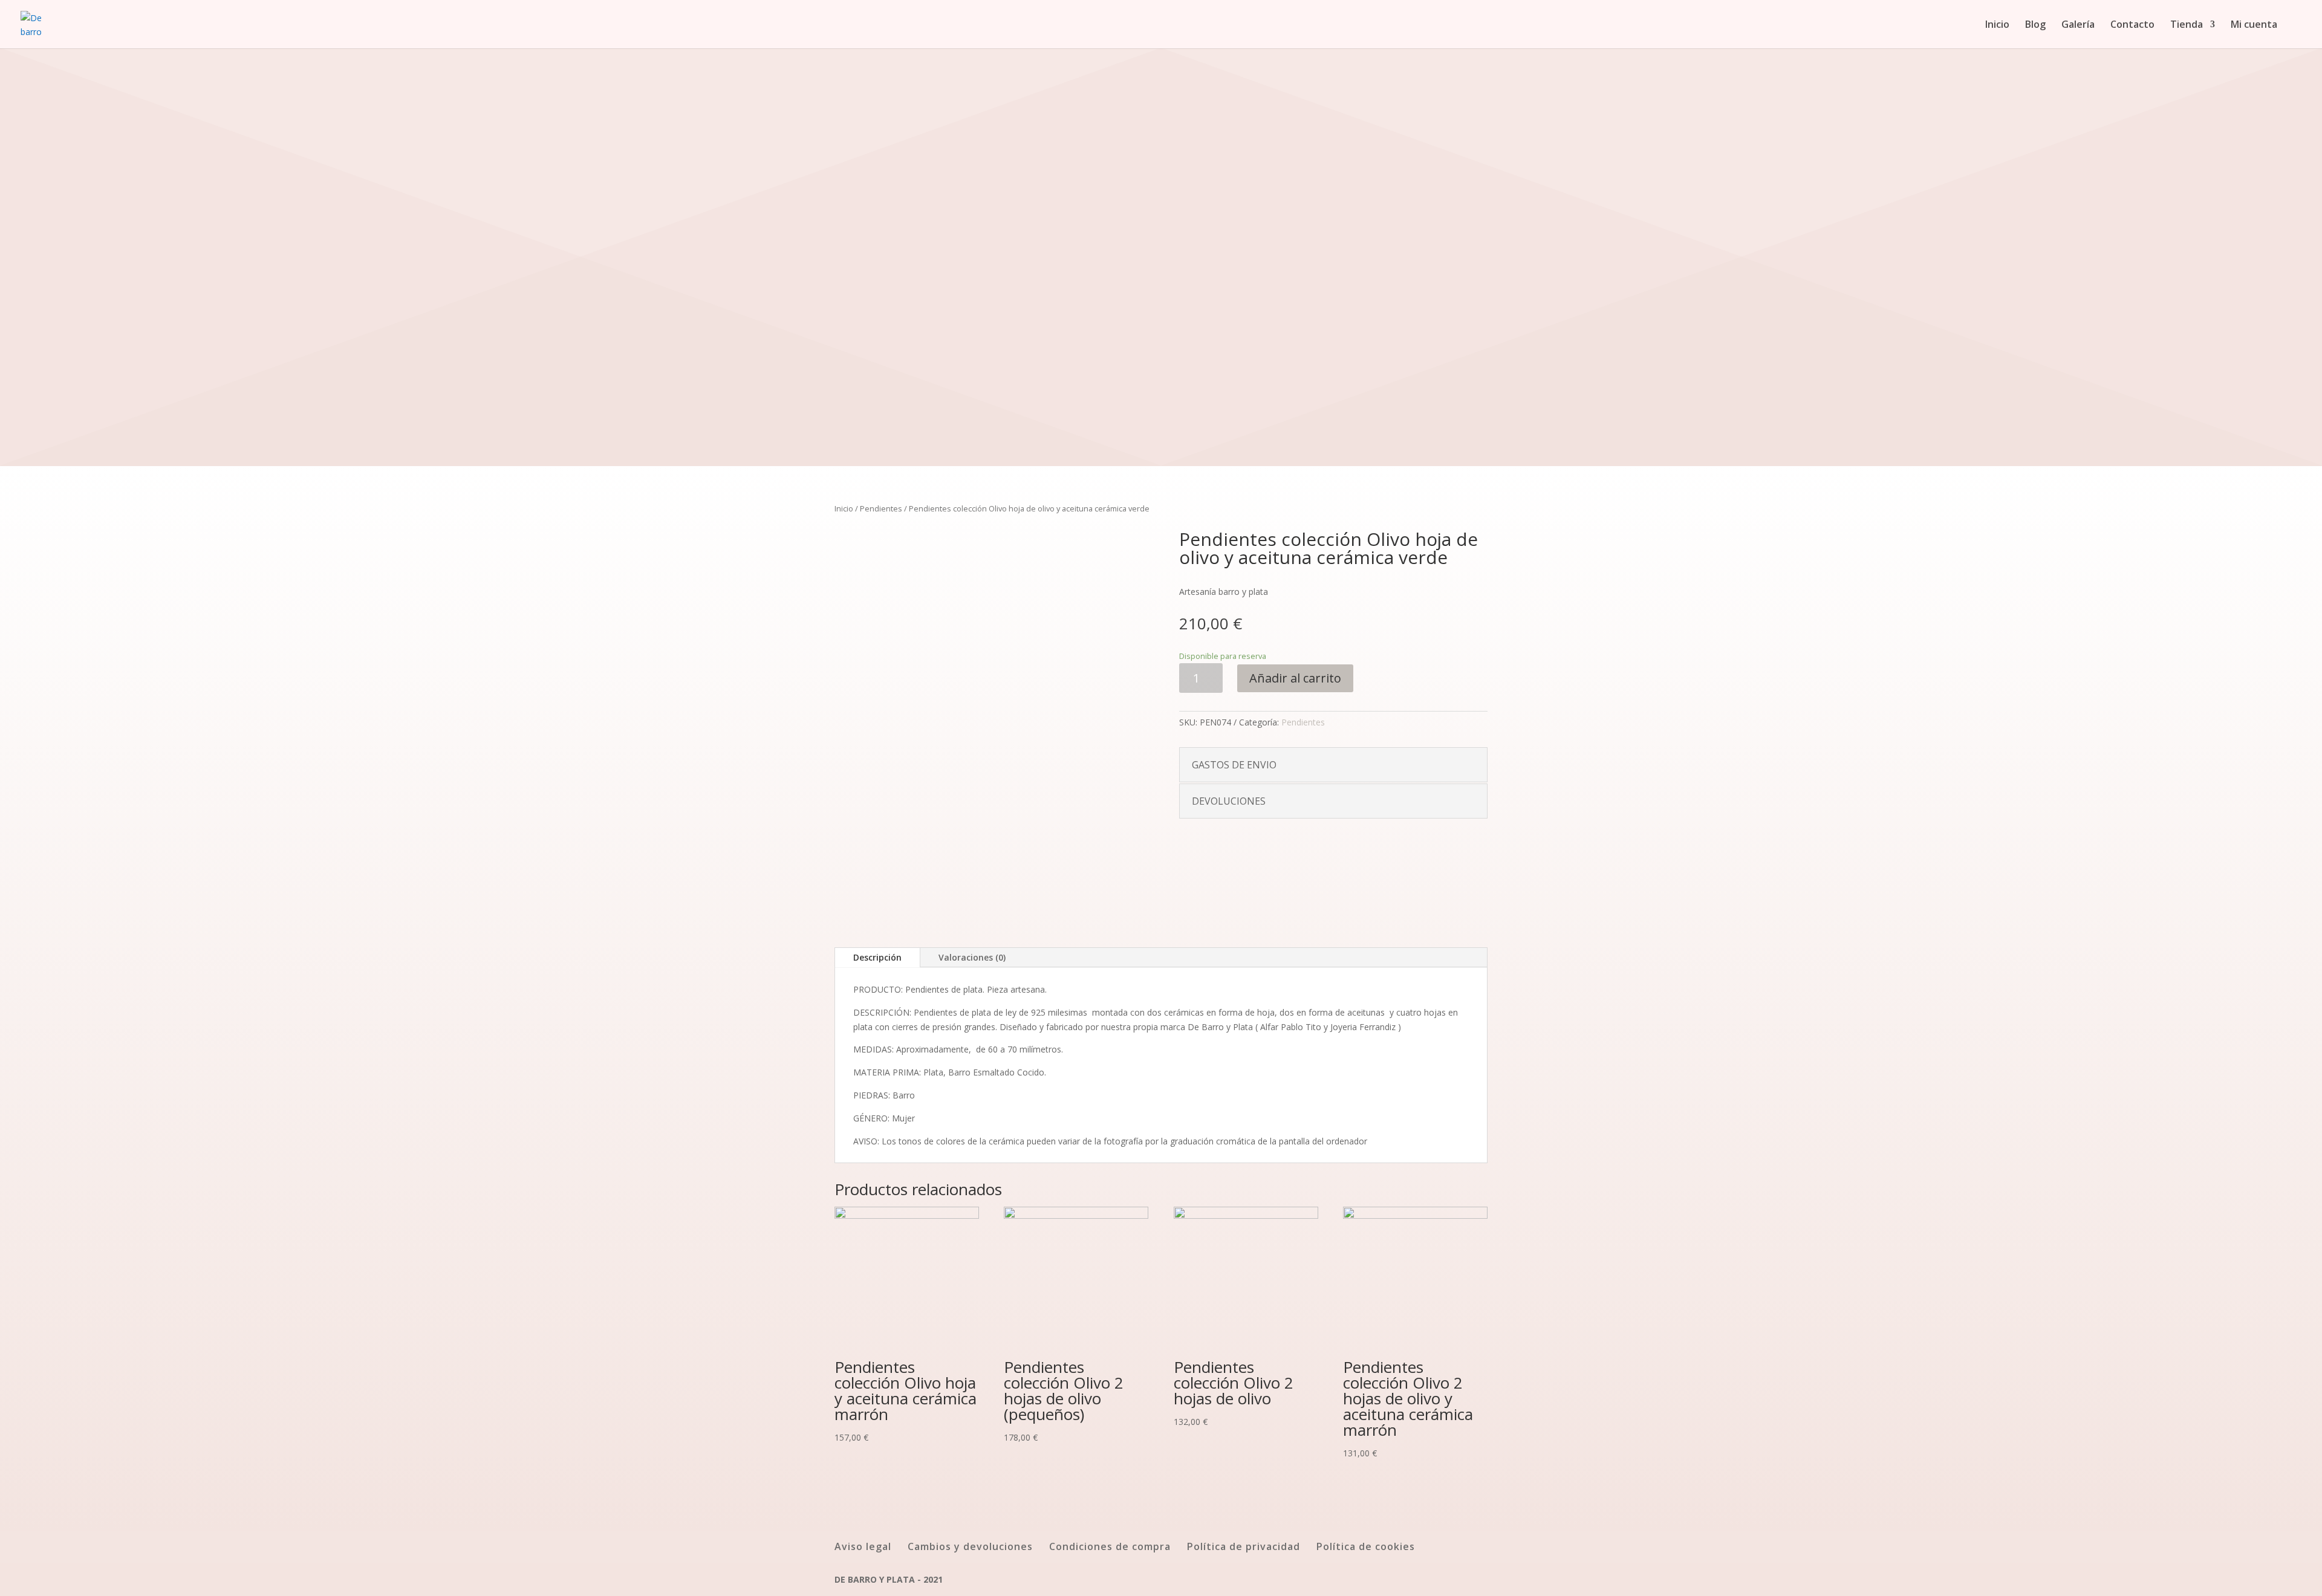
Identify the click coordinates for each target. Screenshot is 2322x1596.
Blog (2035, 25)
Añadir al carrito (1295, 678)
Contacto (2132, 25)
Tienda (2187, 25)
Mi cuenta (2254, 25)
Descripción (877, 957)
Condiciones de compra (1110, 1546)
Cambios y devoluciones (970, 1546)
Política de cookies (1366, 1546)
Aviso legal (863, 1546)
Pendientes (881, 508)
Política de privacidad (1244, 1546)
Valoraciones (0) (972, 957)
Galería (2078, 25)
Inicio (1997, 25)
